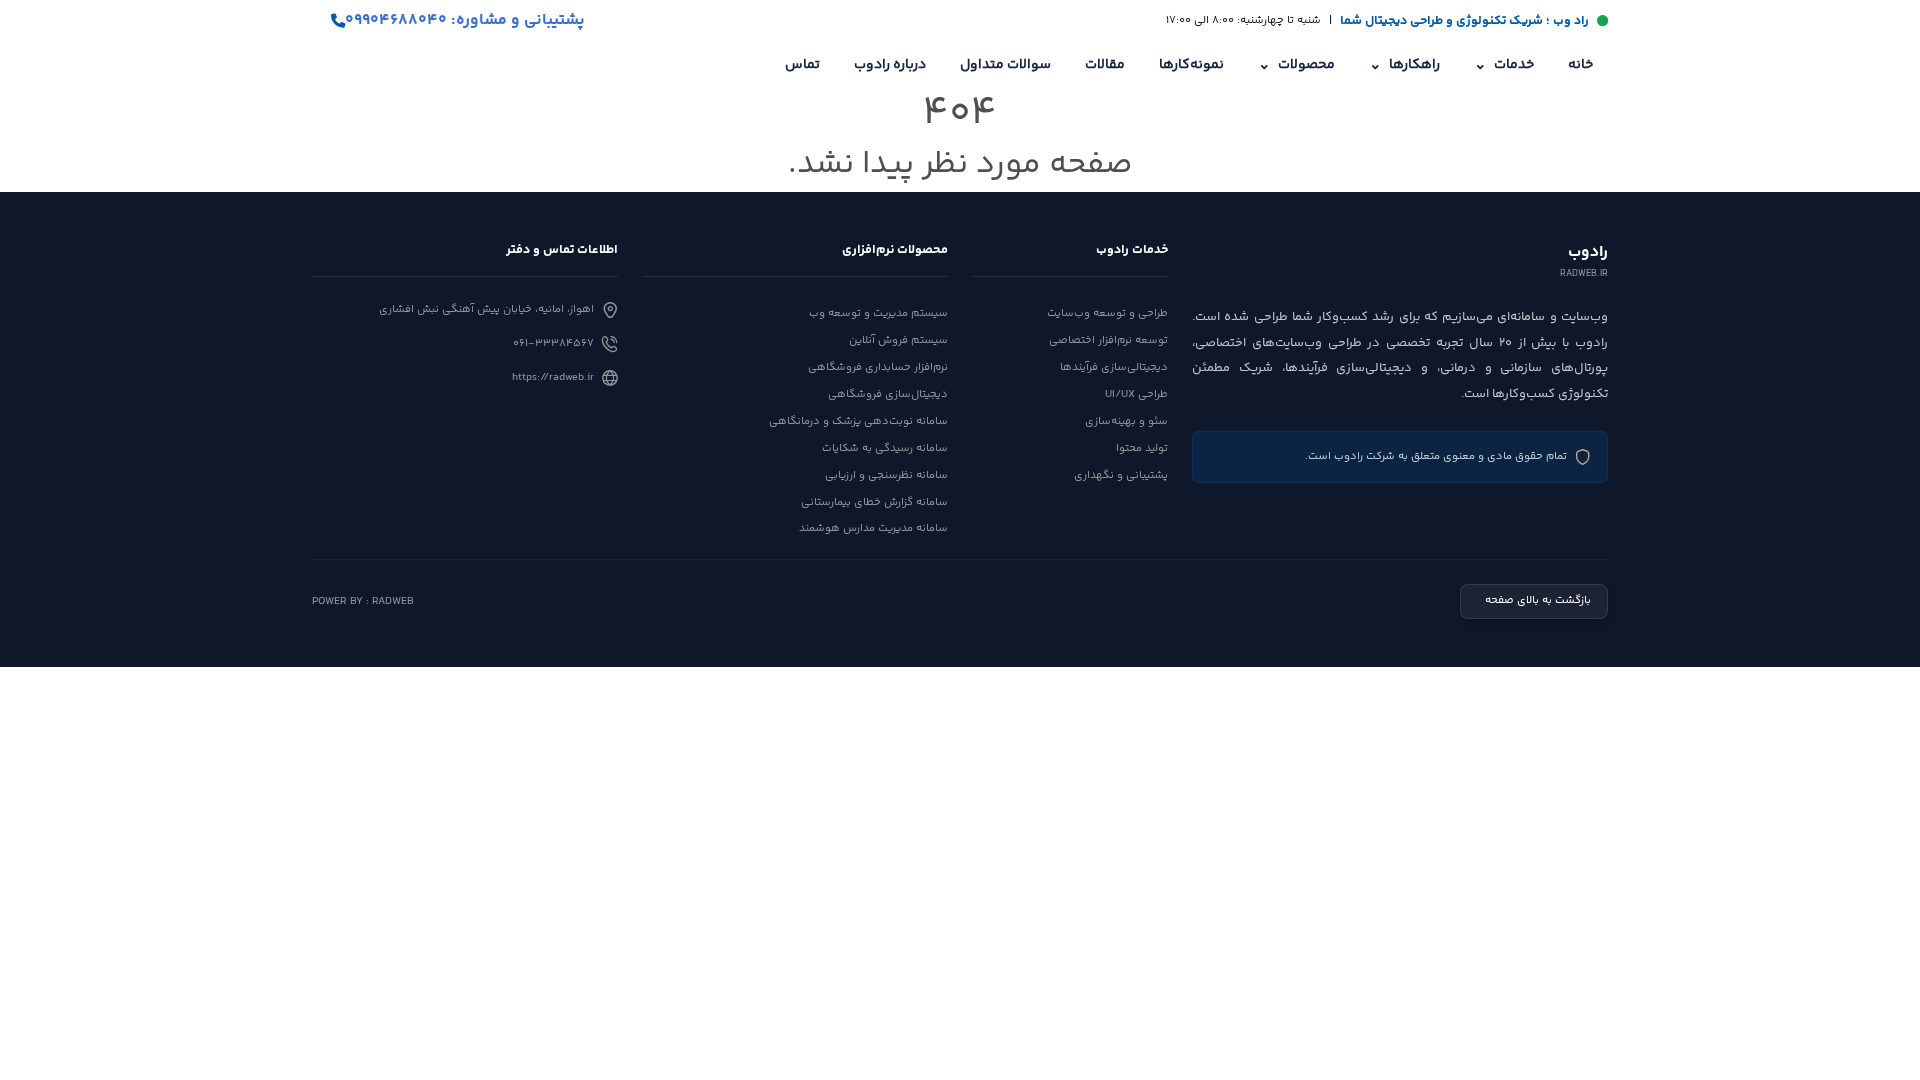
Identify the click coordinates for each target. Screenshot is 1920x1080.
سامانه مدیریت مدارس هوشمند (873, 528)
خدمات (1504, 65)
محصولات (1296, 65)
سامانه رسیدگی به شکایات (885, 448)
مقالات (1105, 65)
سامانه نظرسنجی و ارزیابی (886, 475)
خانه (1580, 65)
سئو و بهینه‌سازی (1126, 421)
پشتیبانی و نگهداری (1121, 475)
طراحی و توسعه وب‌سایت (1107, 313)
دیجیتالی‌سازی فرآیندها (1114, 367)
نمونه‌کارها (1191, 65)
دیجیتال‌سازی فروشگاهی (888, 394)
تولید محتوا (1142, 448)
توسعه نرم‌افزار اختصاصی (1108, 340)
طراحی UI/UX (1136, 394)
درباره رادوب (890, 65)
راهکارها (1404, 65)
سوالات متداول (1005, 65)
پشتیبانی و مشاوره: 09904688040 (465, 21)
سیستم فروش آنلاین (898, 340)
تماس (802, 65)
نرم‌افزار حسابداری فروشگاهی (878, 367)
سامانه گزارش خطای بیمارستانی (874, 502)
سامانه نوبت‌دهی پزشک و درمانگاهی (858, 421)
